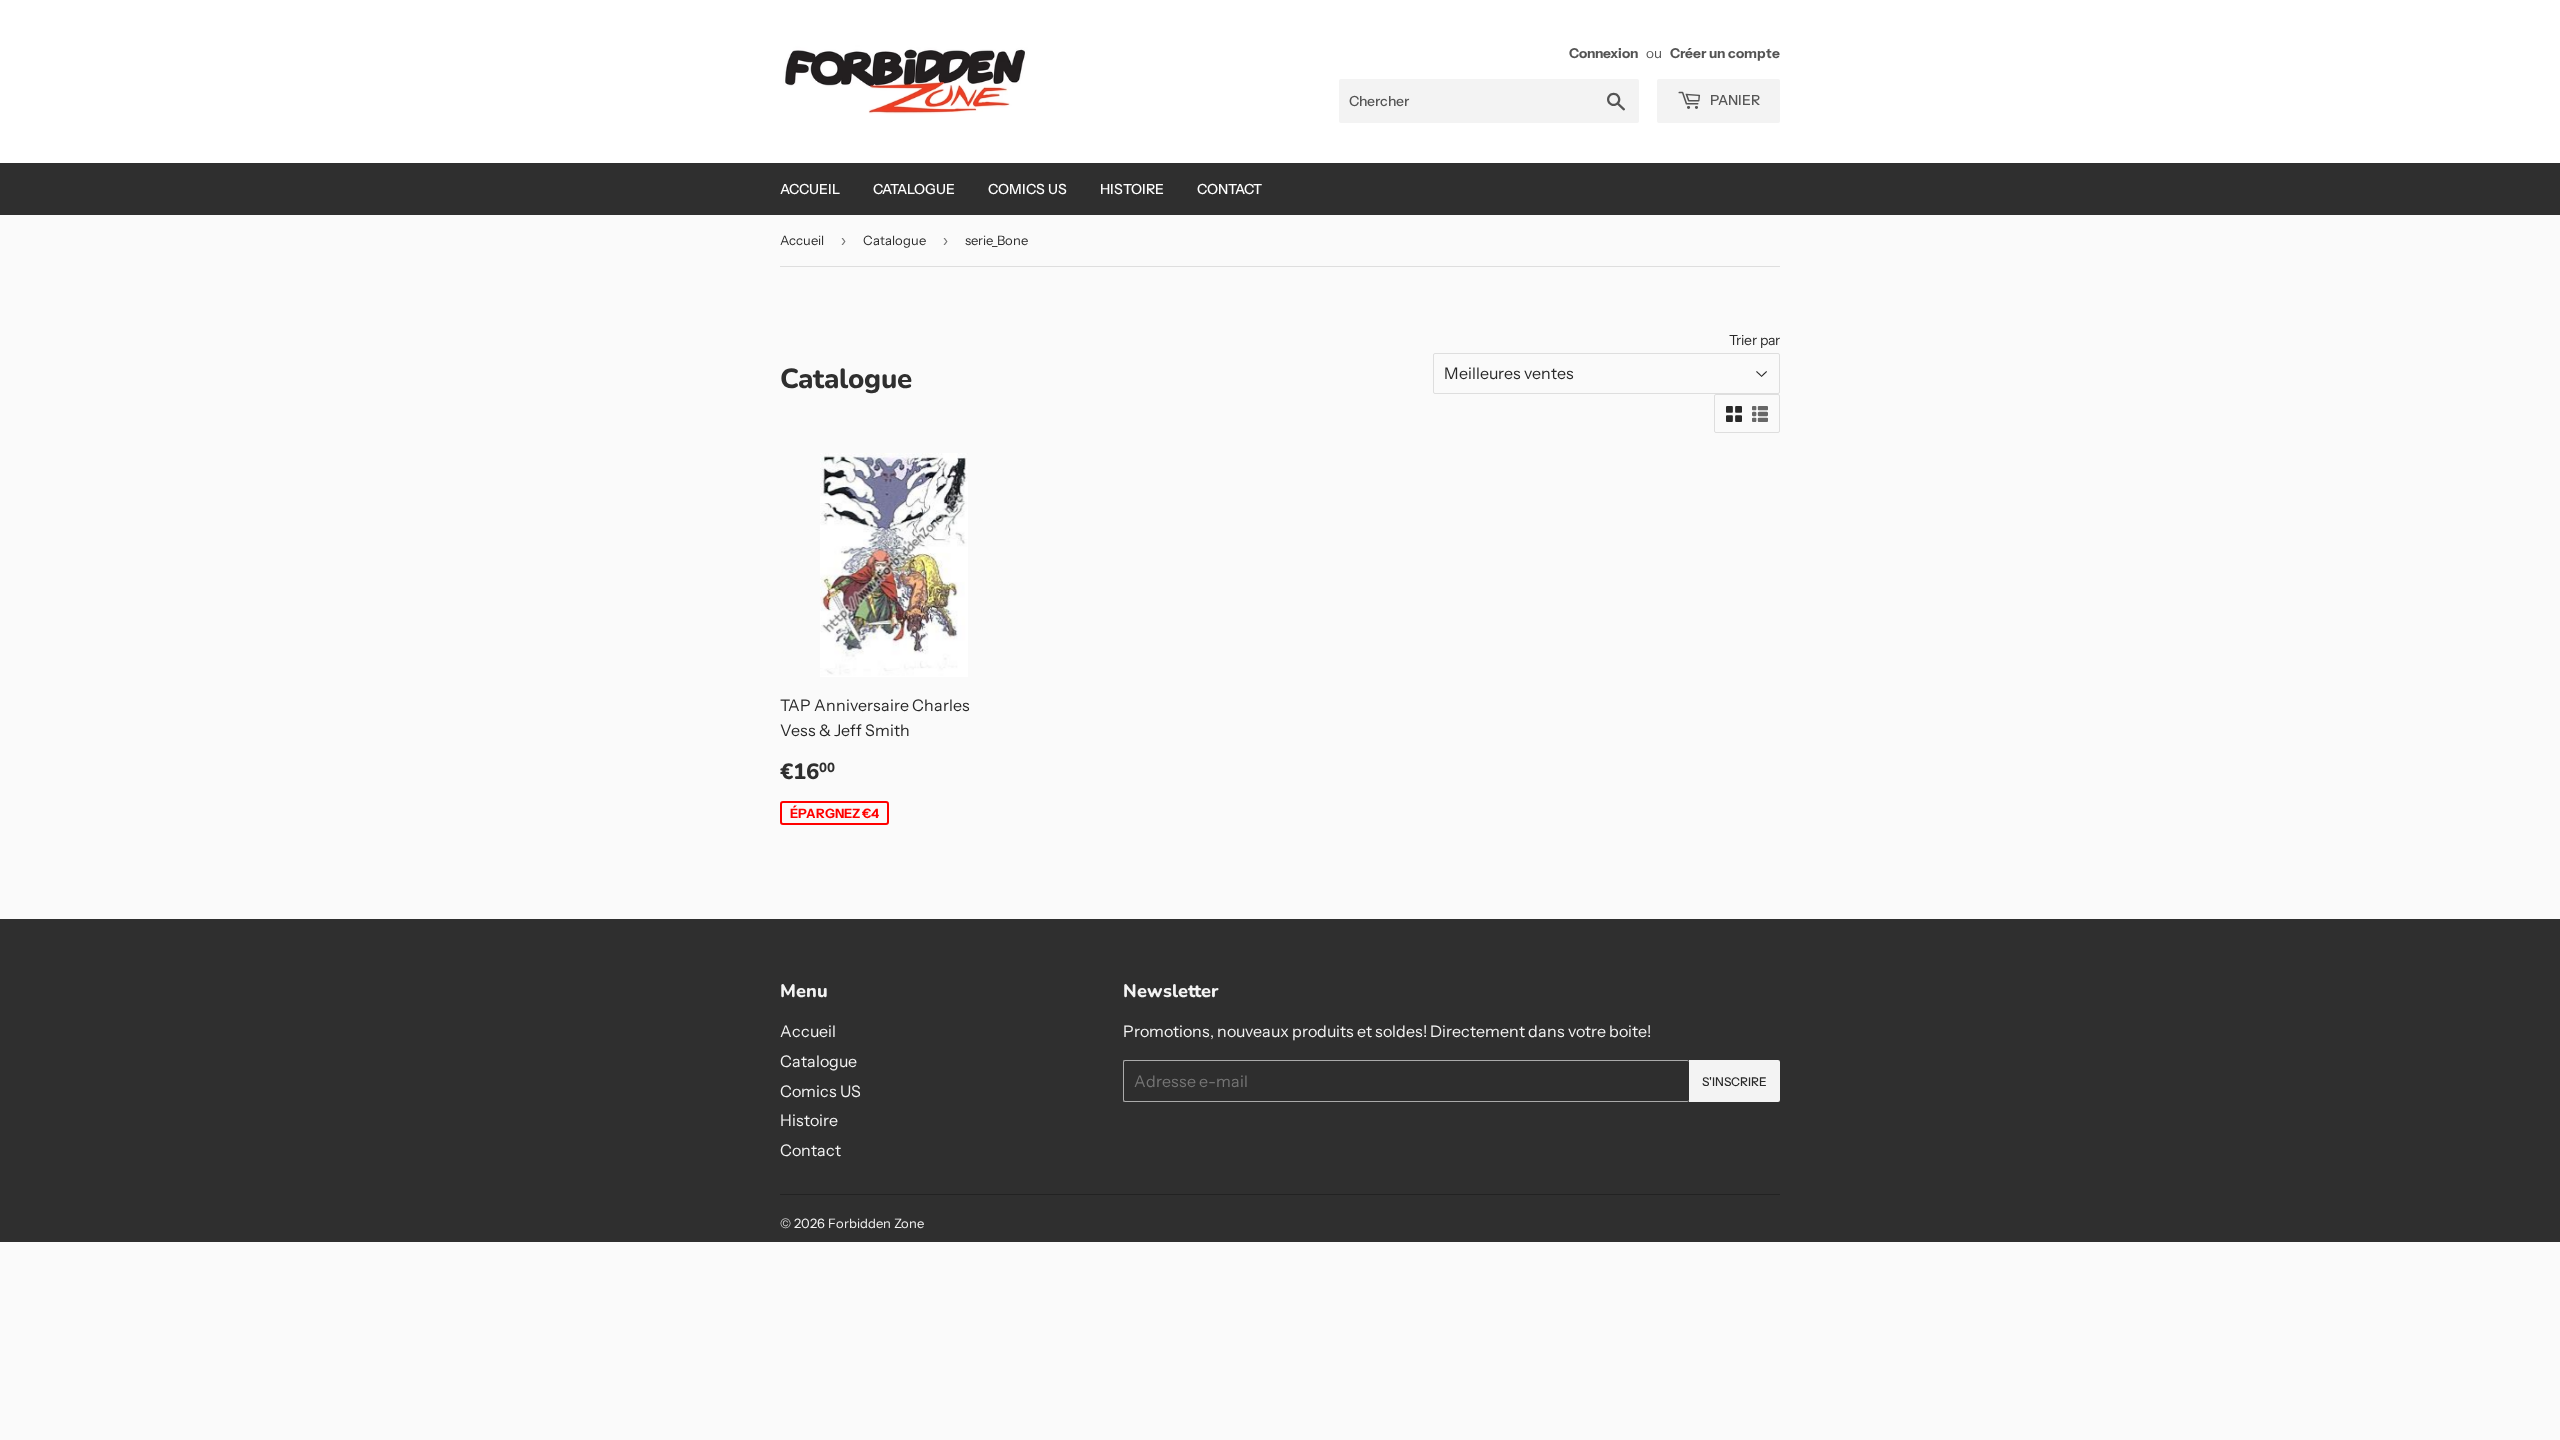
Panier (1733, 100)
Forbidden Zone (876, 1223)
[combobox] (1489, 101)
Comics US (1027, 189)
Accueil (810, 189)
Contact (1229, 189)
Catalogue (914, 189)
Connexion (1603, 53)
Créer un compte (1725, 53)
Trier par (1754, 340)
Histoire (1132, 189)
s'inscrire (1734, 1081)
